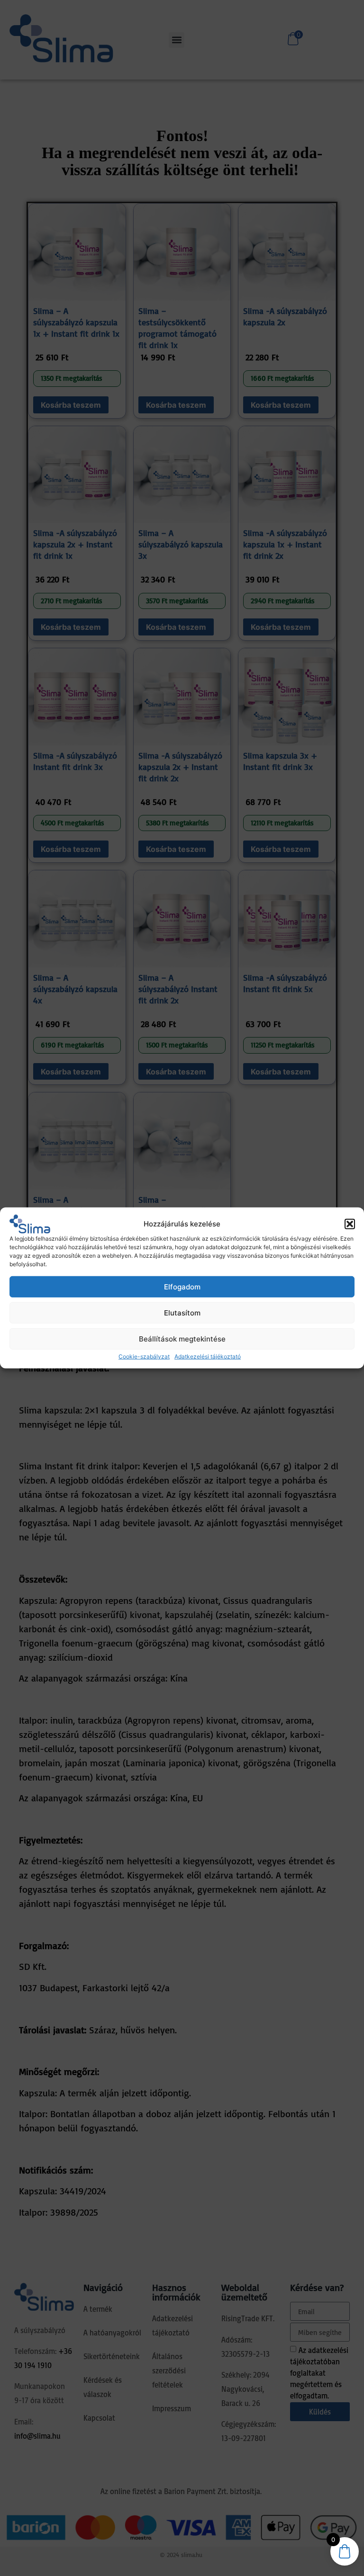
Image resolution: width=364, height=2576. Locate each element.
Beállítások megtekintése (182, 1339)
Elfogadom (182, 1287)
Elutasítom (182, 1313)
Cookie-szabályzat (144, 1356)
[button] (350, 1224)
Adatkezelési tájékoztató (208, 1356)
